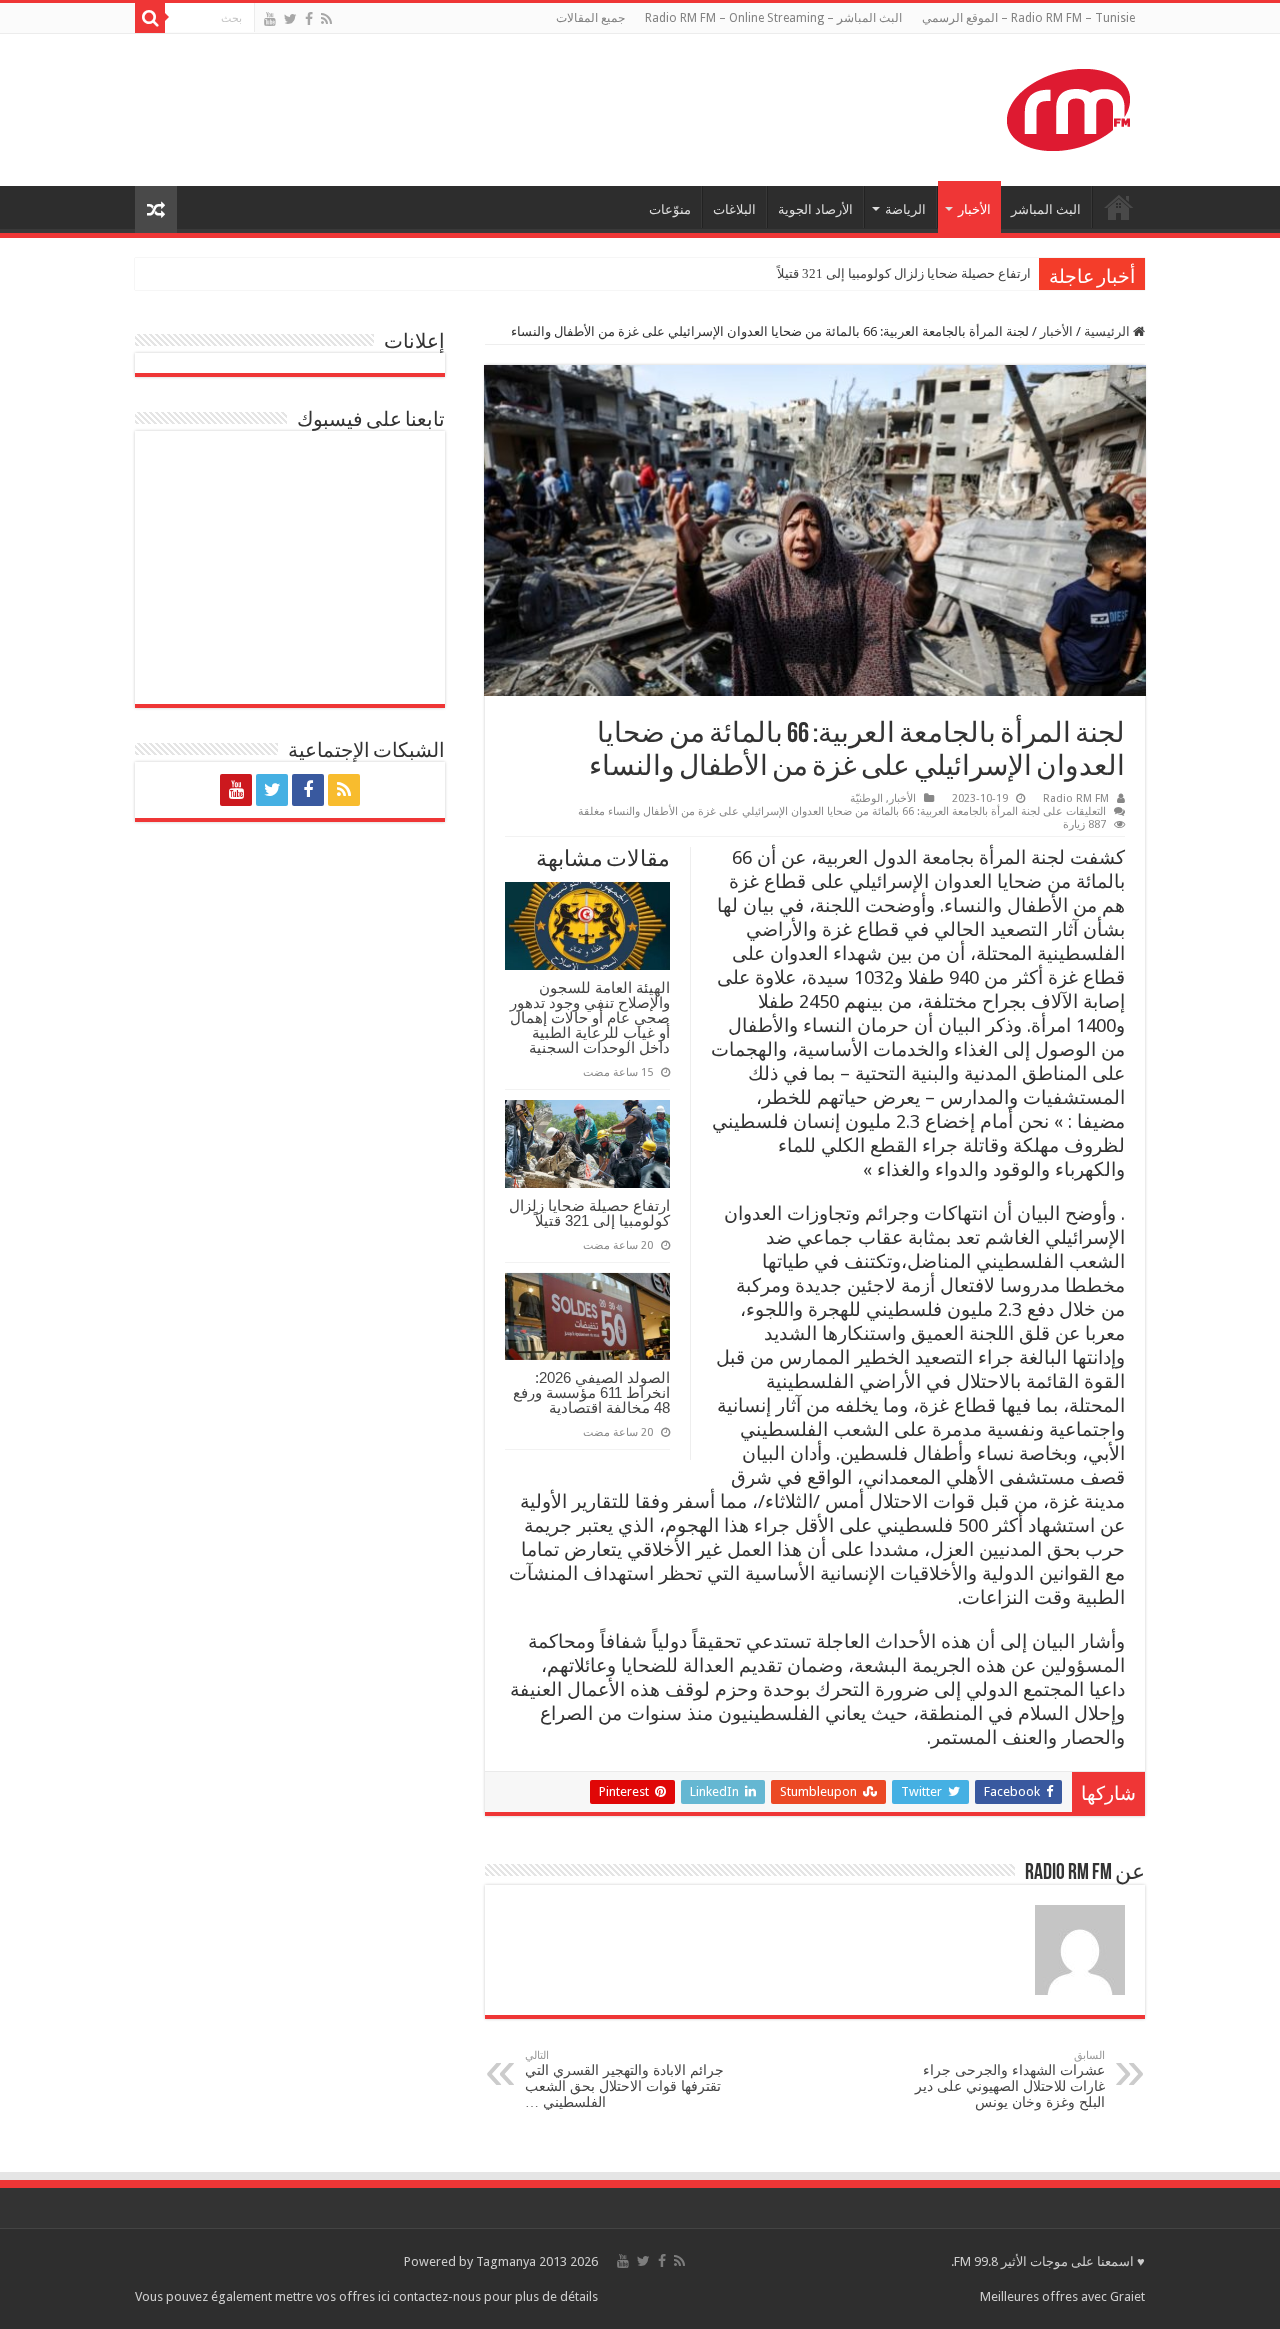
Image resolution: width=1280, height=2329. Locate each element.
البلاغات (734, 209)
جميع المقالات (590, 18)
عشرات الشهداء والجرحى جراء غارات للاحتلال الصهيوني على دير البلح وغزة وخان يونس (1010, 2079)
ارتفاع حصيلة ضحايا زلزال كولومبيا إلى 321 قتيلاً (904, 273)
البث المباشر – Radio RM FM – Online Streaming (773, 18)
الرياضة (905, 209)
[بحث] (150, 18)
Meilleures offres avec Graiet (1062, 2296)
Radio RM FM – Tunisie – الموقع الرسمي (1028, 18)
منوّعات (670, 209)
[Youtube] (270, 19)
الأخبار (974, 209)
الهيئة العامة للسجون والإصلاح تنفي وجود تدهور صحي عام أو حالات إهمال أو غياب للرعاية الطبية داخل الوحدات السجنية (590, 1017)
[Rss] (326, 19)
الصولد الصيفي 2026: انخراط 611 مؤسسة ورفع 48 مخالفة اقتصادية (591, 1392)
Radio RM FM (1076, 798)
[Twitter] (290, 19)
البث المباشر (1046, 209)
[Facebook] (309, 19)
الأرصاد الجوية (815, 209)
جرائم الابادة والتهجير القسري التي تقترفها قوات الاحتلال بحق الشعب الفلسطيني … (624, 2079)
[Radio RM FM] (1068, 106)
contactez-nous (438, 2296)
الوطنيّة (866, 798)
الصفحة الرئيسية (1119, 207)
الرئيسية (1108, 331)
